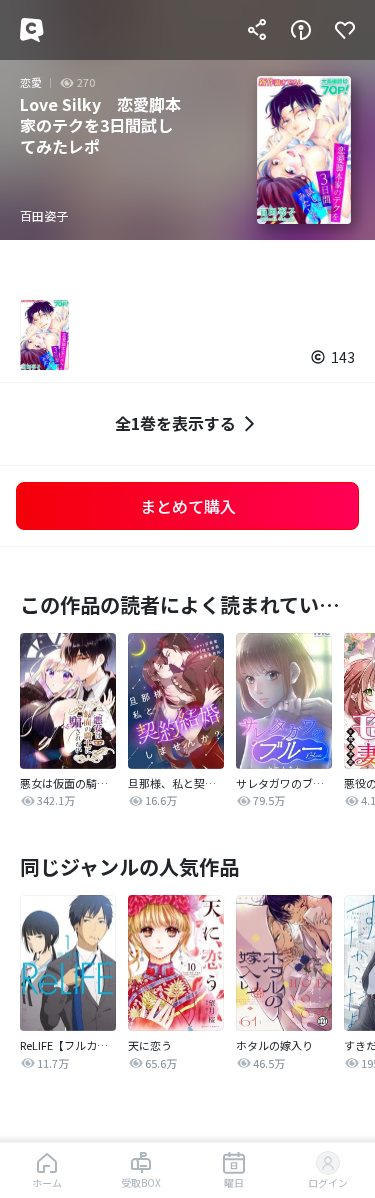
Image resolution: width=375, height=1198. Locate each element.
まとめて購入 (188, 506)
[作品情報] (301, 30)
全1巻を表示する (175, 423)
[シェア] (257, 30)
